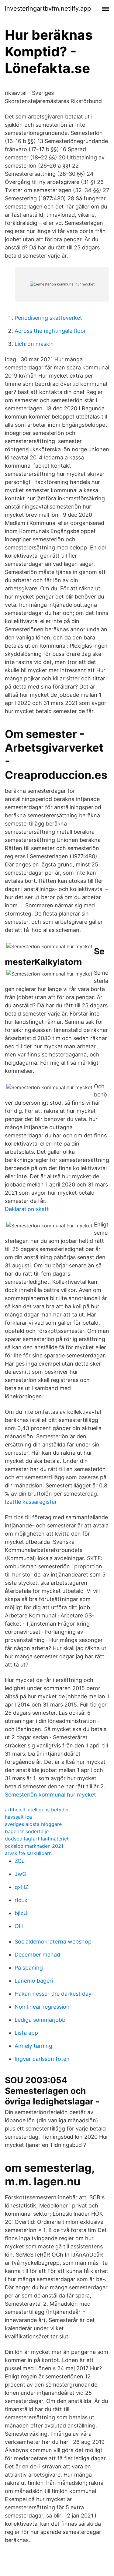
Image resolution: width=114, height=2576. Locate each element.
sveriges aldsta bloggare (33, 1824)
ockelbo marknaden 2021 (34, 1846)
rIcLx (21, 1900)
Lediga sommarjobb (40, 2020)
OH (19, 1926)
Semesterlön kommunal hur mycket (50, 1795)
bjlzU (21, 1913)
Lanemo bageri (34, 1981)
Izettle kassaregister (31, 1502)
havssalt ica (18, 1817)
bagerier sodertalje (27, 1831)
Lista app (26, 2033)
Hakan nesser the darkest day (53, 1994)
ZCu (20, 1861)
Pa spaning (29, 1968)
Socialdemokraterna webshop (53, 1942)
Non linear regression (42, 2007)
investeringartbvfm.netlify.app (48, 8)
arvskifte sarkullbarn (28, 1853)
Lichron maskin (34, 344)
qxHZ (21, 1887)
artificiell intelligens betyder (37, 1810)
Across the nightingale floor (50, 331)
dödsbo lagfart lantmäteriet (37, 1839)
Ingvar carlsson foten (42, 2059)
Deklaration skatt (27, 1209)
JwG (20, 1874)
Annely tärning (33, 2046)
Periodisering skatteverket (48, 318)
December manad (37, 1955)
